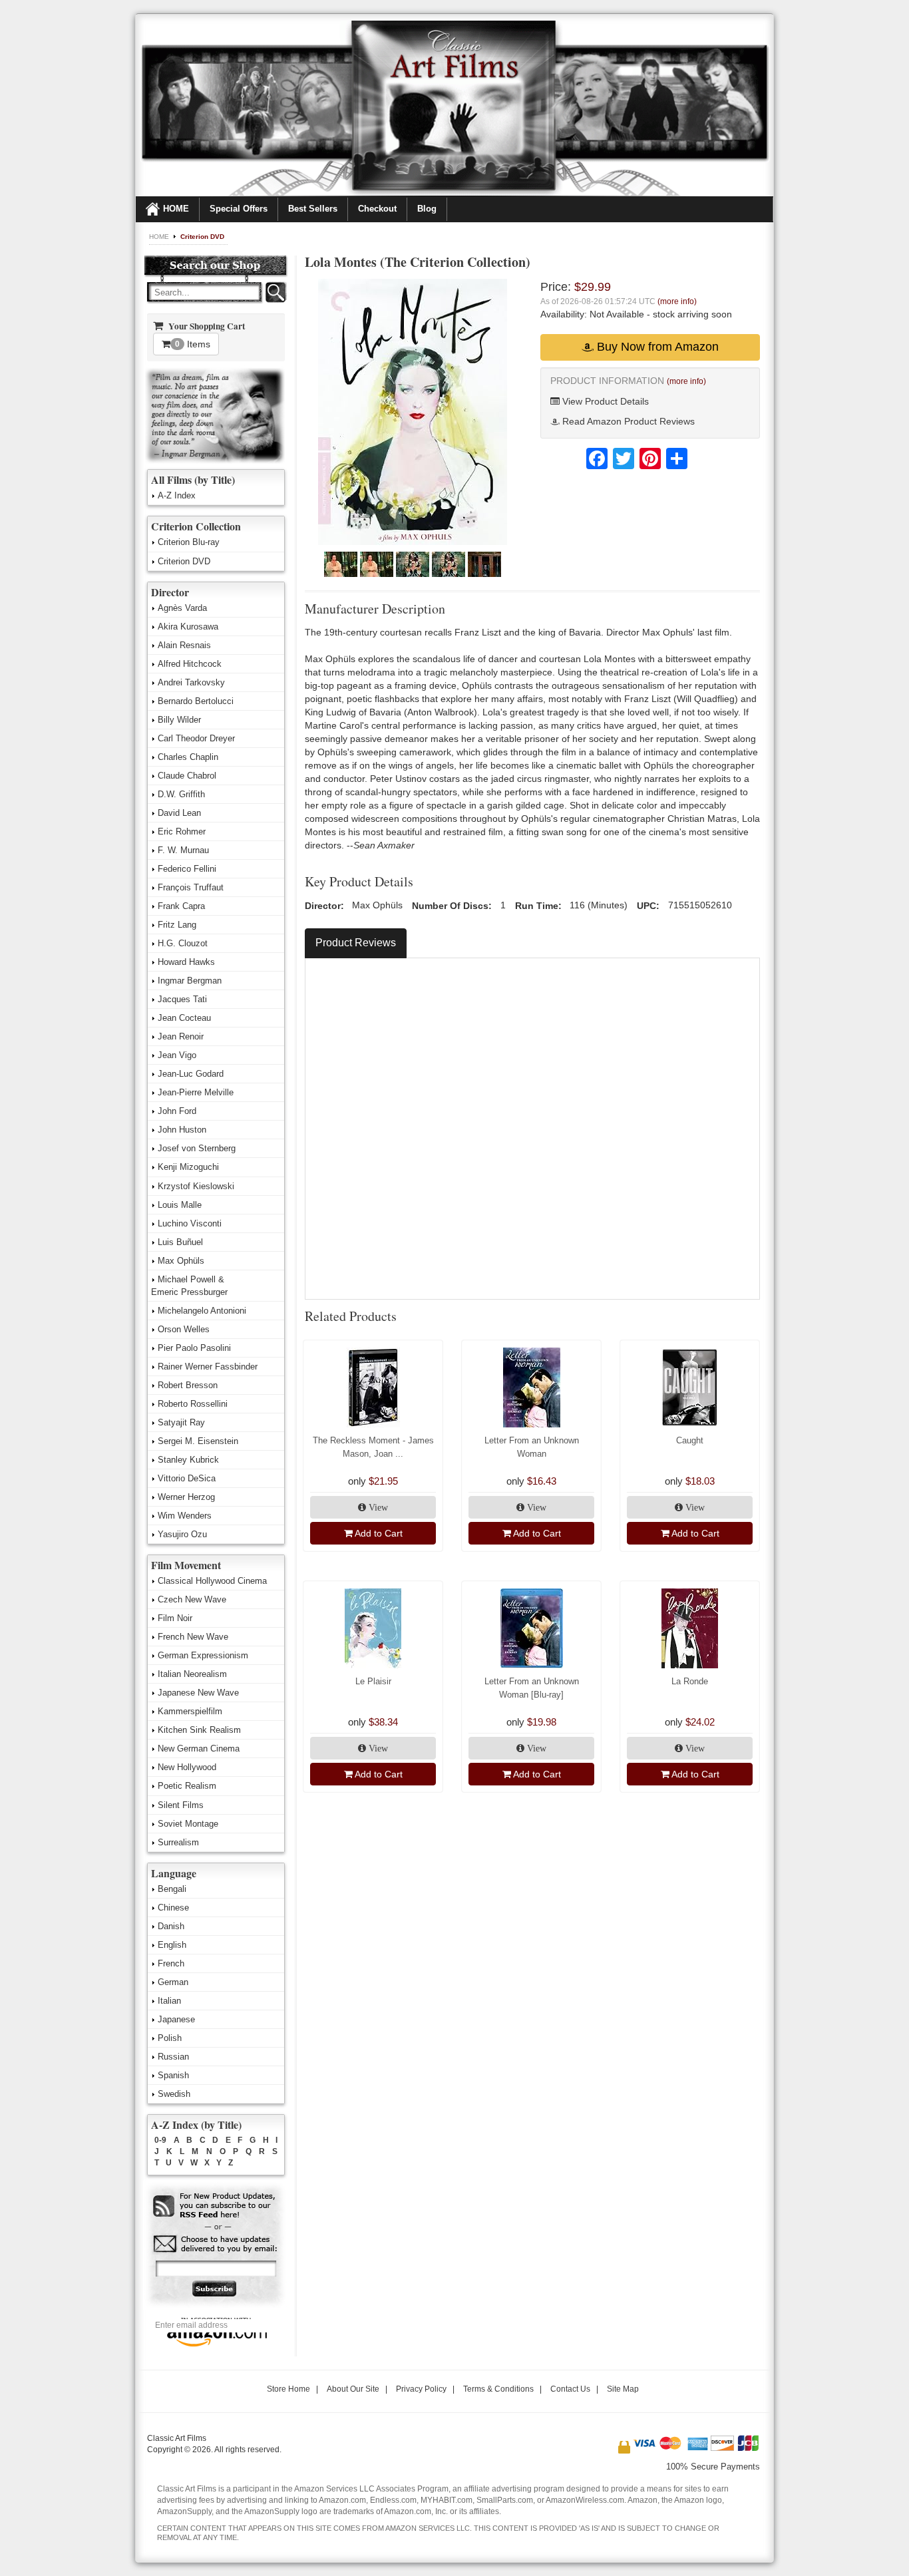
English (172, 1945)
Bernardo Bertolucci (196, 701)
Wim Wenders (185, 1516)
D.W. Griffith (181, 794)
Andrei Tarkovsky (191, 682)
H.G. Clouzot (183, 943)
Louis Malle (180, 1205)
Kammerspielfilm (190, 1711)
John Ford (177, 1111)
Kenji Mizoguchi (188, 1167)
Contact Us (570, 2389)
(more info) (677, 301)
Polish (170, 2038)
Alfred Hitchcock (190, 664)
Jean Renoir (181, 1036)
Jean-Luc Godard (191, 1074)
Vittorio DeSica (187, 1478)
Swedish (174, 2094)
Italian (169, 2001)
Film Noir (175, 1618)
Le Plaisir (373, 1681)
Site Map (623, 2389)
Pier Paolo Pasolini (194, 1348)
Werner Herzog (186, 1497)
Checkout (377, 209)
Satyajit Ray (181, 1422)
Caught (690, 1440)
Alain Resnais (184, 645)
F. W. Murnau (183, 850)
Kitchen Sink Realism (199, 1730)
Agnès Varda (182, 608)
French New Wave (193, 1637)
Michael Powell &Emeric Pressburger (189, 1286)
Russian (173, 2057)
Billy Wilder (179, 720)
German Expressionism (203, 1655)
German (173, 1982)
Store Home (288, 2389)
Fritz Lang (177, 925)
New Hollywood (187, 1767)
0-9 (160, 2140)
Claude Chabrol (187, 776)
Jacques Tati (182, 999)
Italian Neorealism (192, 1674)
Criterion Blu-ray (189, 542)
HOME (176, 209)
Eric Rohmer (182, 831)
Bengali (172, 1889)
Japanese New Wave (198, 1693)
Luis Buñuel (180, 1242)
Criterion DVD (202, 237)
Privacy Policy (421, 2389)
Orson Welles (184, 1329)
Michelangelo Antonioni (202, 1311)
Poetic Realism (187, 1786)
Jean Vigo (177, 1055)
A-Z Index (177, 495)
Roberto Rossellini (193, 1404)
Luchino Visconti (190, 1223)
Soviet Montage (188, 1824)
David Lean (179, 813)
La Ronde (690, 1681)
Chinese (173, 1908)
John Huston (182, 1130)
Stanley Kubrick (188, 1460)
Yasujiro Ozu (182, 1534)
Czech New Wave (192, 1599)
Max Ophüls (181, 1261)
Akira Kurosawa (188, 627)
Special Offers (239, 209)
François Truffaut (191, 887)
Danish (171, 1926)
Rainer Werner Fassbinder (208, 1367)
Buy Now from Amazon (656, 347)
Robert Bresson (188, 1385)
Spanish (173, 2075)
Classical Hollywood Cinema (212, 1581)
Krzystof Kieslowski (196, 1186)
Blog (427, 209)
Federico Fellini (187, 869)
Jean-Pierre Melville (196, 1092)
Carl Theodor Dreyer (196, 738)
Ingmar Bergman (190, 981)
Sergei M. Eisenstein (198, 1441)
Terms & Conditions (498, 2389)
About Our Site (353, 2389)
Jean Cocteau (184, 1018)
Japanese (176, 2019)
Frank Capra (181, 906)
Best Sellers (313, 209)
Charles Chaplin (188, 757)
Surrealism (178, 1842)
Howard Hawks (186, 962)
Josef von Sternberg (197, 1148)
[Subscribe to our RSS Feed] (215, 2206)
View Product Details (604, 401)
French (171, 1963)
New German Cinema (199, 1748)
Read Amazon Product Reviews (627, 421)
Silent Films (181, 1805)
